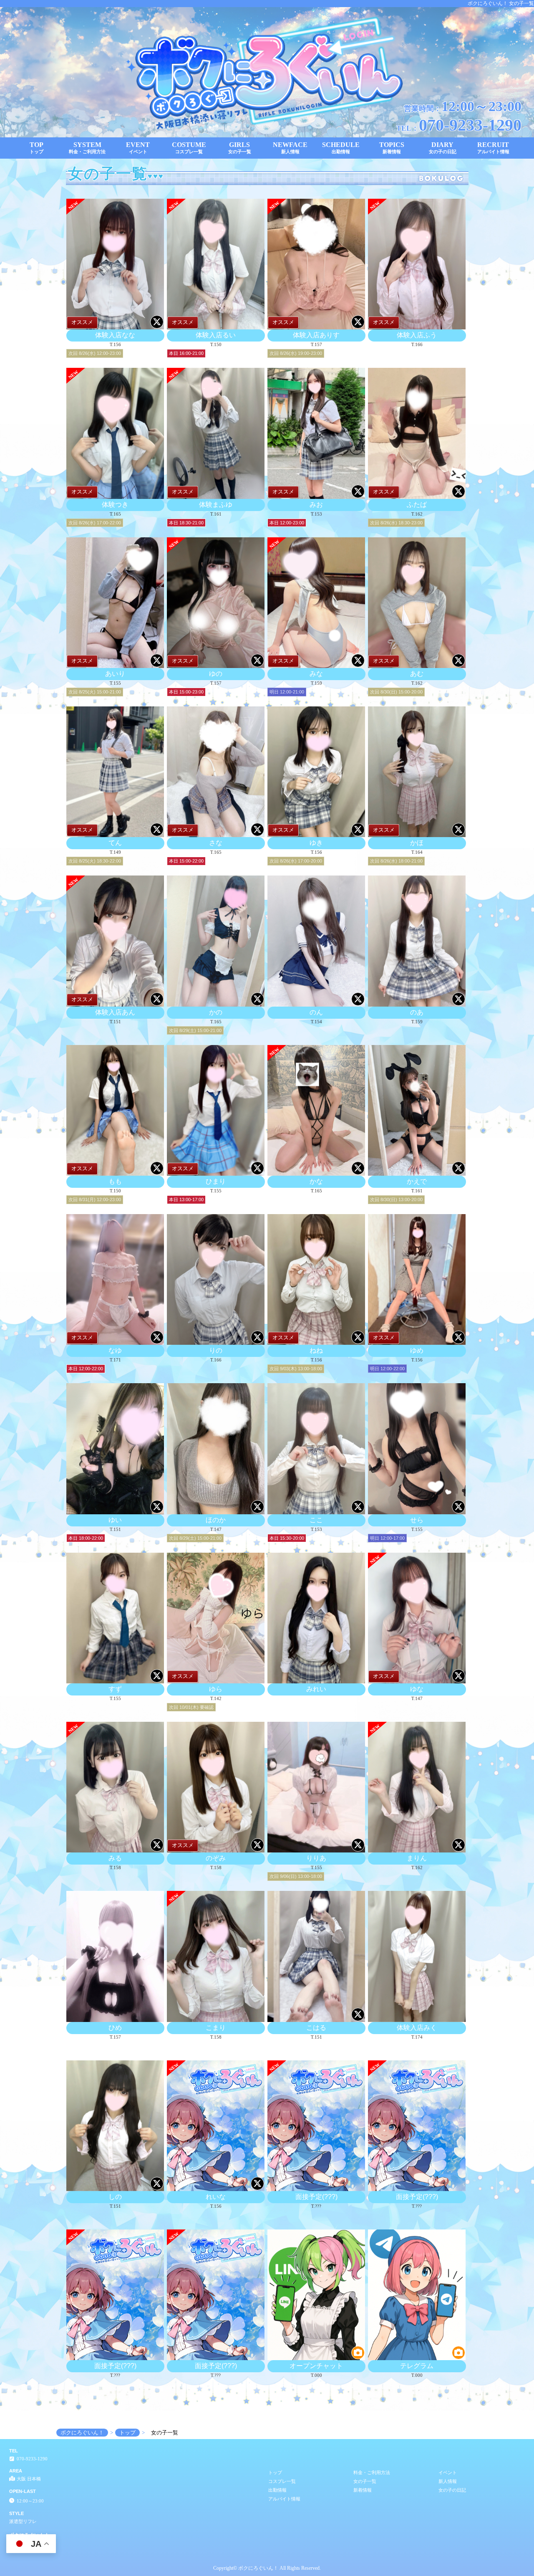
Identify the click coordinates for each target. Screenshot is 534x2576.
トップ (275, 2472)
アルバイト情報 (284, 2499)
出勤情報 (277, 2490)
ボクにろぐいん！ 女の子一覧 (501, 3)
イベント (448, 2472)
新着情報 (363, 2490)
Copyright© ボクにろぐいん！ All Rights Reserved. (267, 2568)
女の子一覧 (365, 2481)
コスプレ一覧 (282, 2481)
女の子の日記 (452, 2490)
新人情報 (448, 2481)
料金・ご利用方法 (372, 2472)
